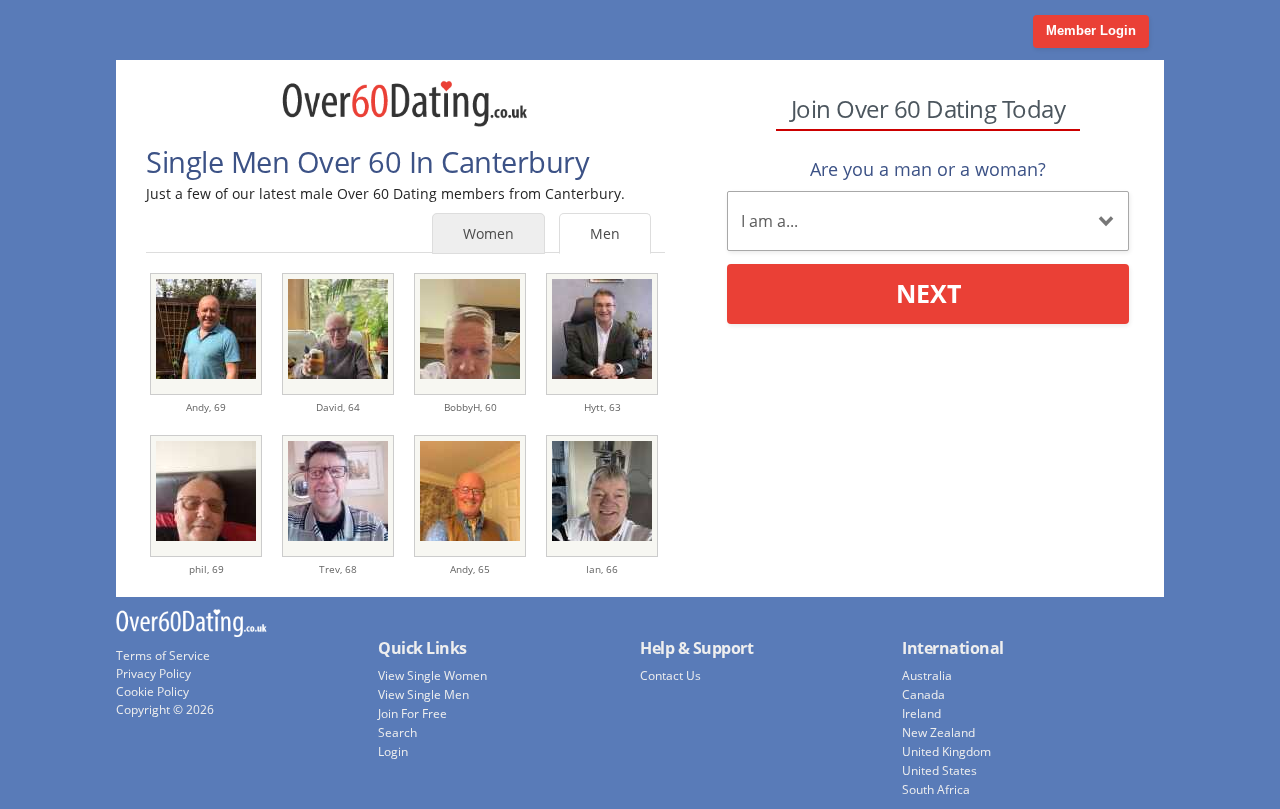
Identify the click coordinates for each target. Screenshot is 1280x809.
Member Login (1091, 30)
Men (605, 233)
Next (928, 293)
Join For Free (412, 713)
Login (393, 751)
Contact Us (670, 675)
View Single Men (423, 694)
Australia (927, 675)
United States (939, 770)
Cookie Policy (152, 691)
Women (488, 233)
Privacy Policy (153, 673)
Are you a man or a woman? (928, 169)
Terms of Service (163, 655)
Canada (923, 694)
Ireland (921, 713)
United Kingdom (946, 751)
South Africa (936, 789)
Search (397, 732)
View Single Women (432, 675)
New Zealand (938, 732)
